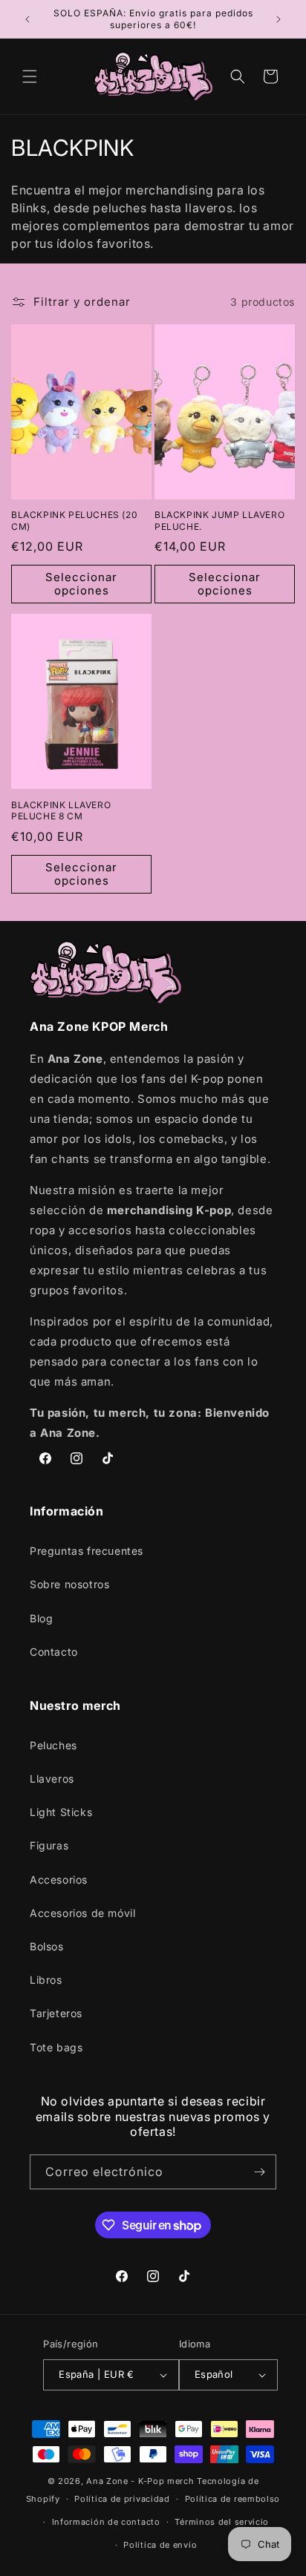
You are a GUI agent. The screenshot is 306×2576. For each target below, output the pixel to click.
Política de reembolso (233, 2499)
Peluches (53, 1745)
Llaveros (52, 1779)
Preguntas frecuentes (87, 1551)
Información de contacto (106, 2522)
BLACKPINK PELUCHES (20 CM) (74, 521)
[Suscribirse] (259, 2172)
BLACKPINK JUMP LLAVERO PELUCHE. (219, 521)
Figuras (49, 1845)
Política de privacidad (122, 2499)
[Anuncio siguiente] (279, 19)
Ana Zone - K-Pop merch (140, 2481)
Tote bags (56, 2047)
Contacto (54, 1652)
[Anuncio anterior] (27, 19)
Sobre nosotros (69, 1584)
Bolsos (47, 1946)
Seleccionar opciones (81, 584)
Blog (41, 1618)
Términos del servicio (222, 2522)
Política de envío (160, 2545)
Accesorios (59, 1879)
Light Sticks (61, 1812)
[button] (30, 76)
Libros (46, 1980)
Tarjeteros (56, 2013)
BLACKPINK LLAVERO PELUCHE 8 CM (61, 811)
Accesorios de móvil (82, 1913)
